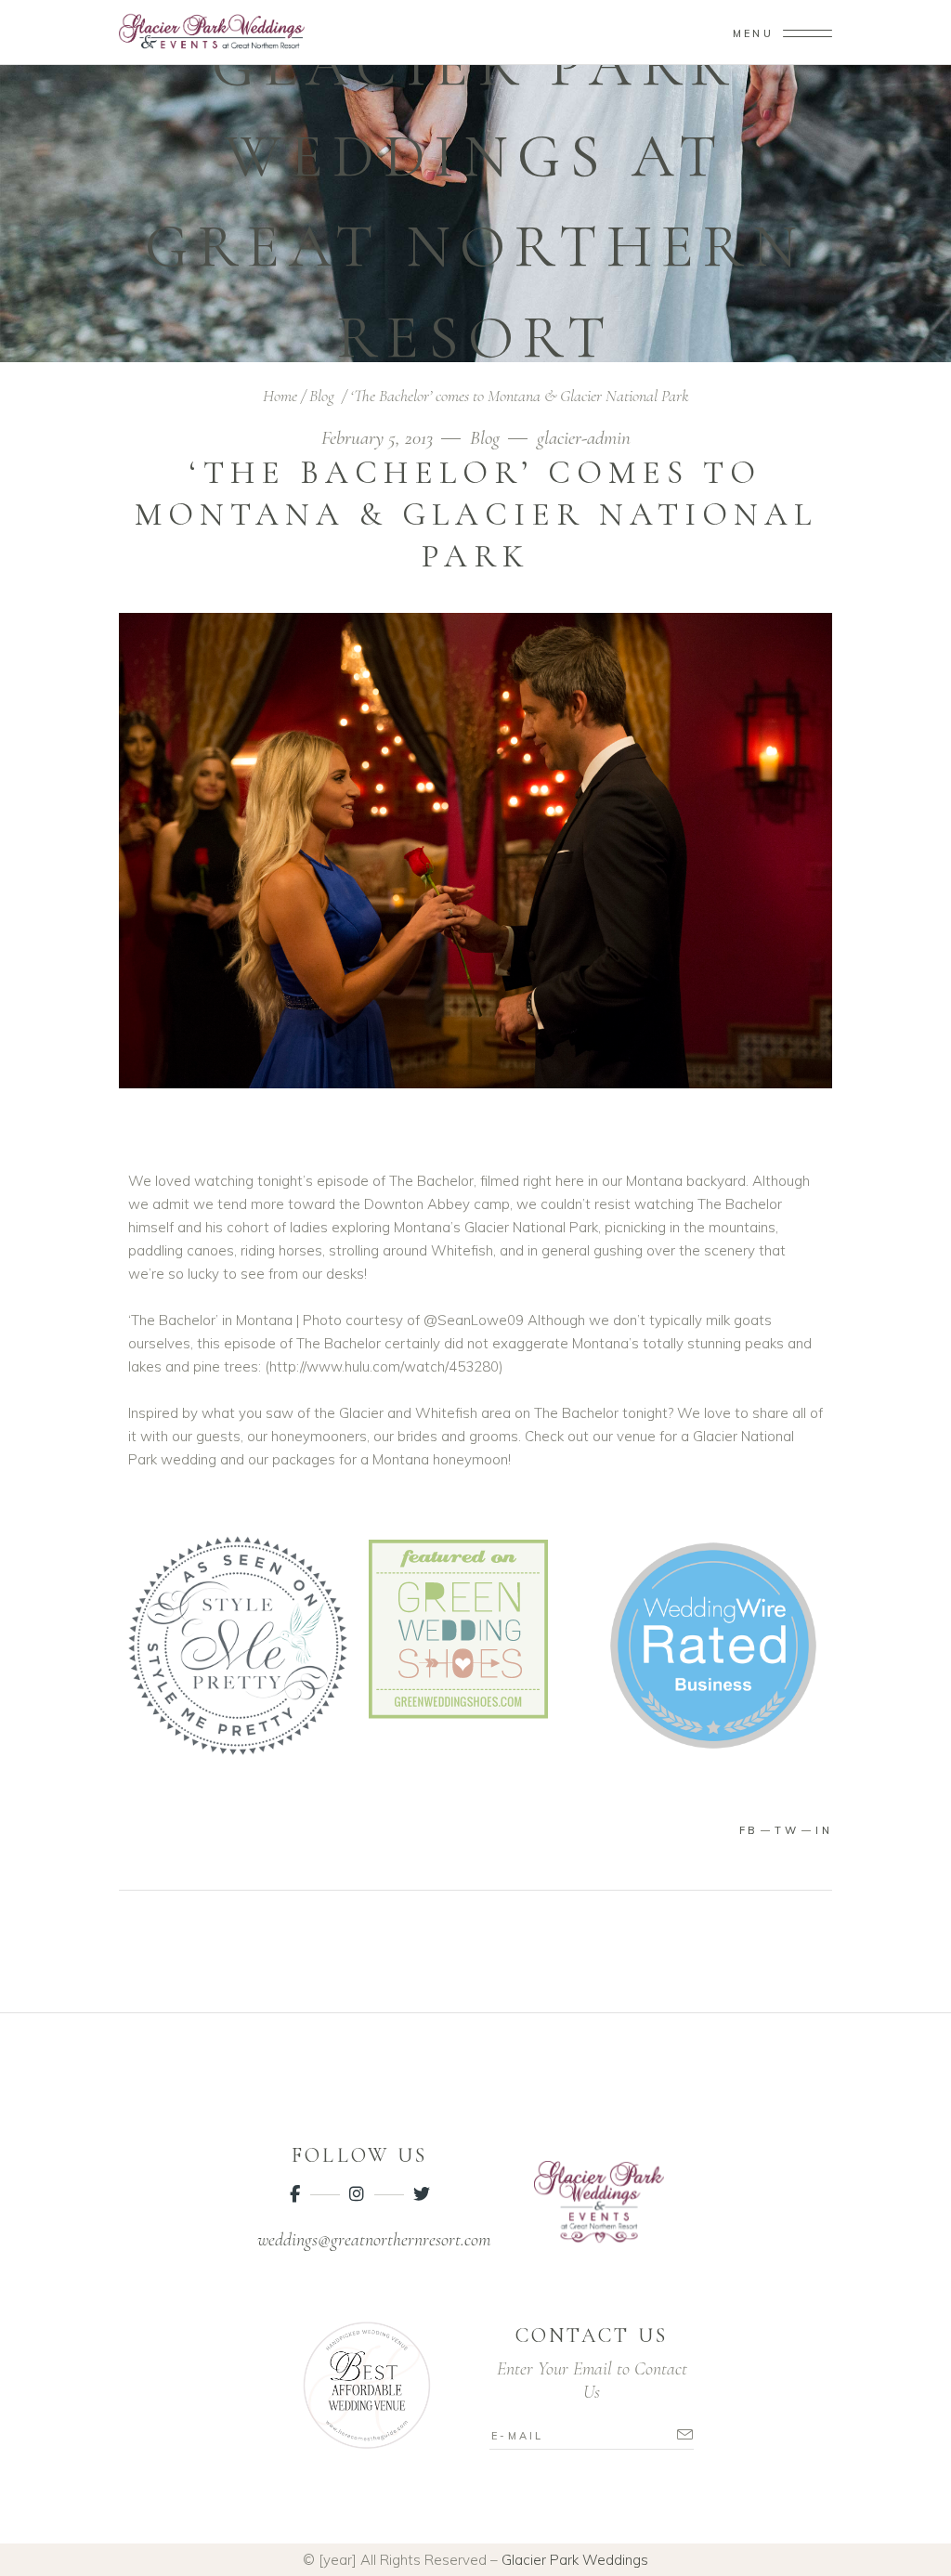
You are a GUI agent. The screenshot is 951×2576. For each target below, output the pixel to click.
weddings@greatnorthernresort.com (374, 2240)
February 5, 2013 (379, 438)
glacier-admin (584, 438)
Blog (322, 395)
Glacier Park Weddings (575, 2560)
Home (280, 395)
